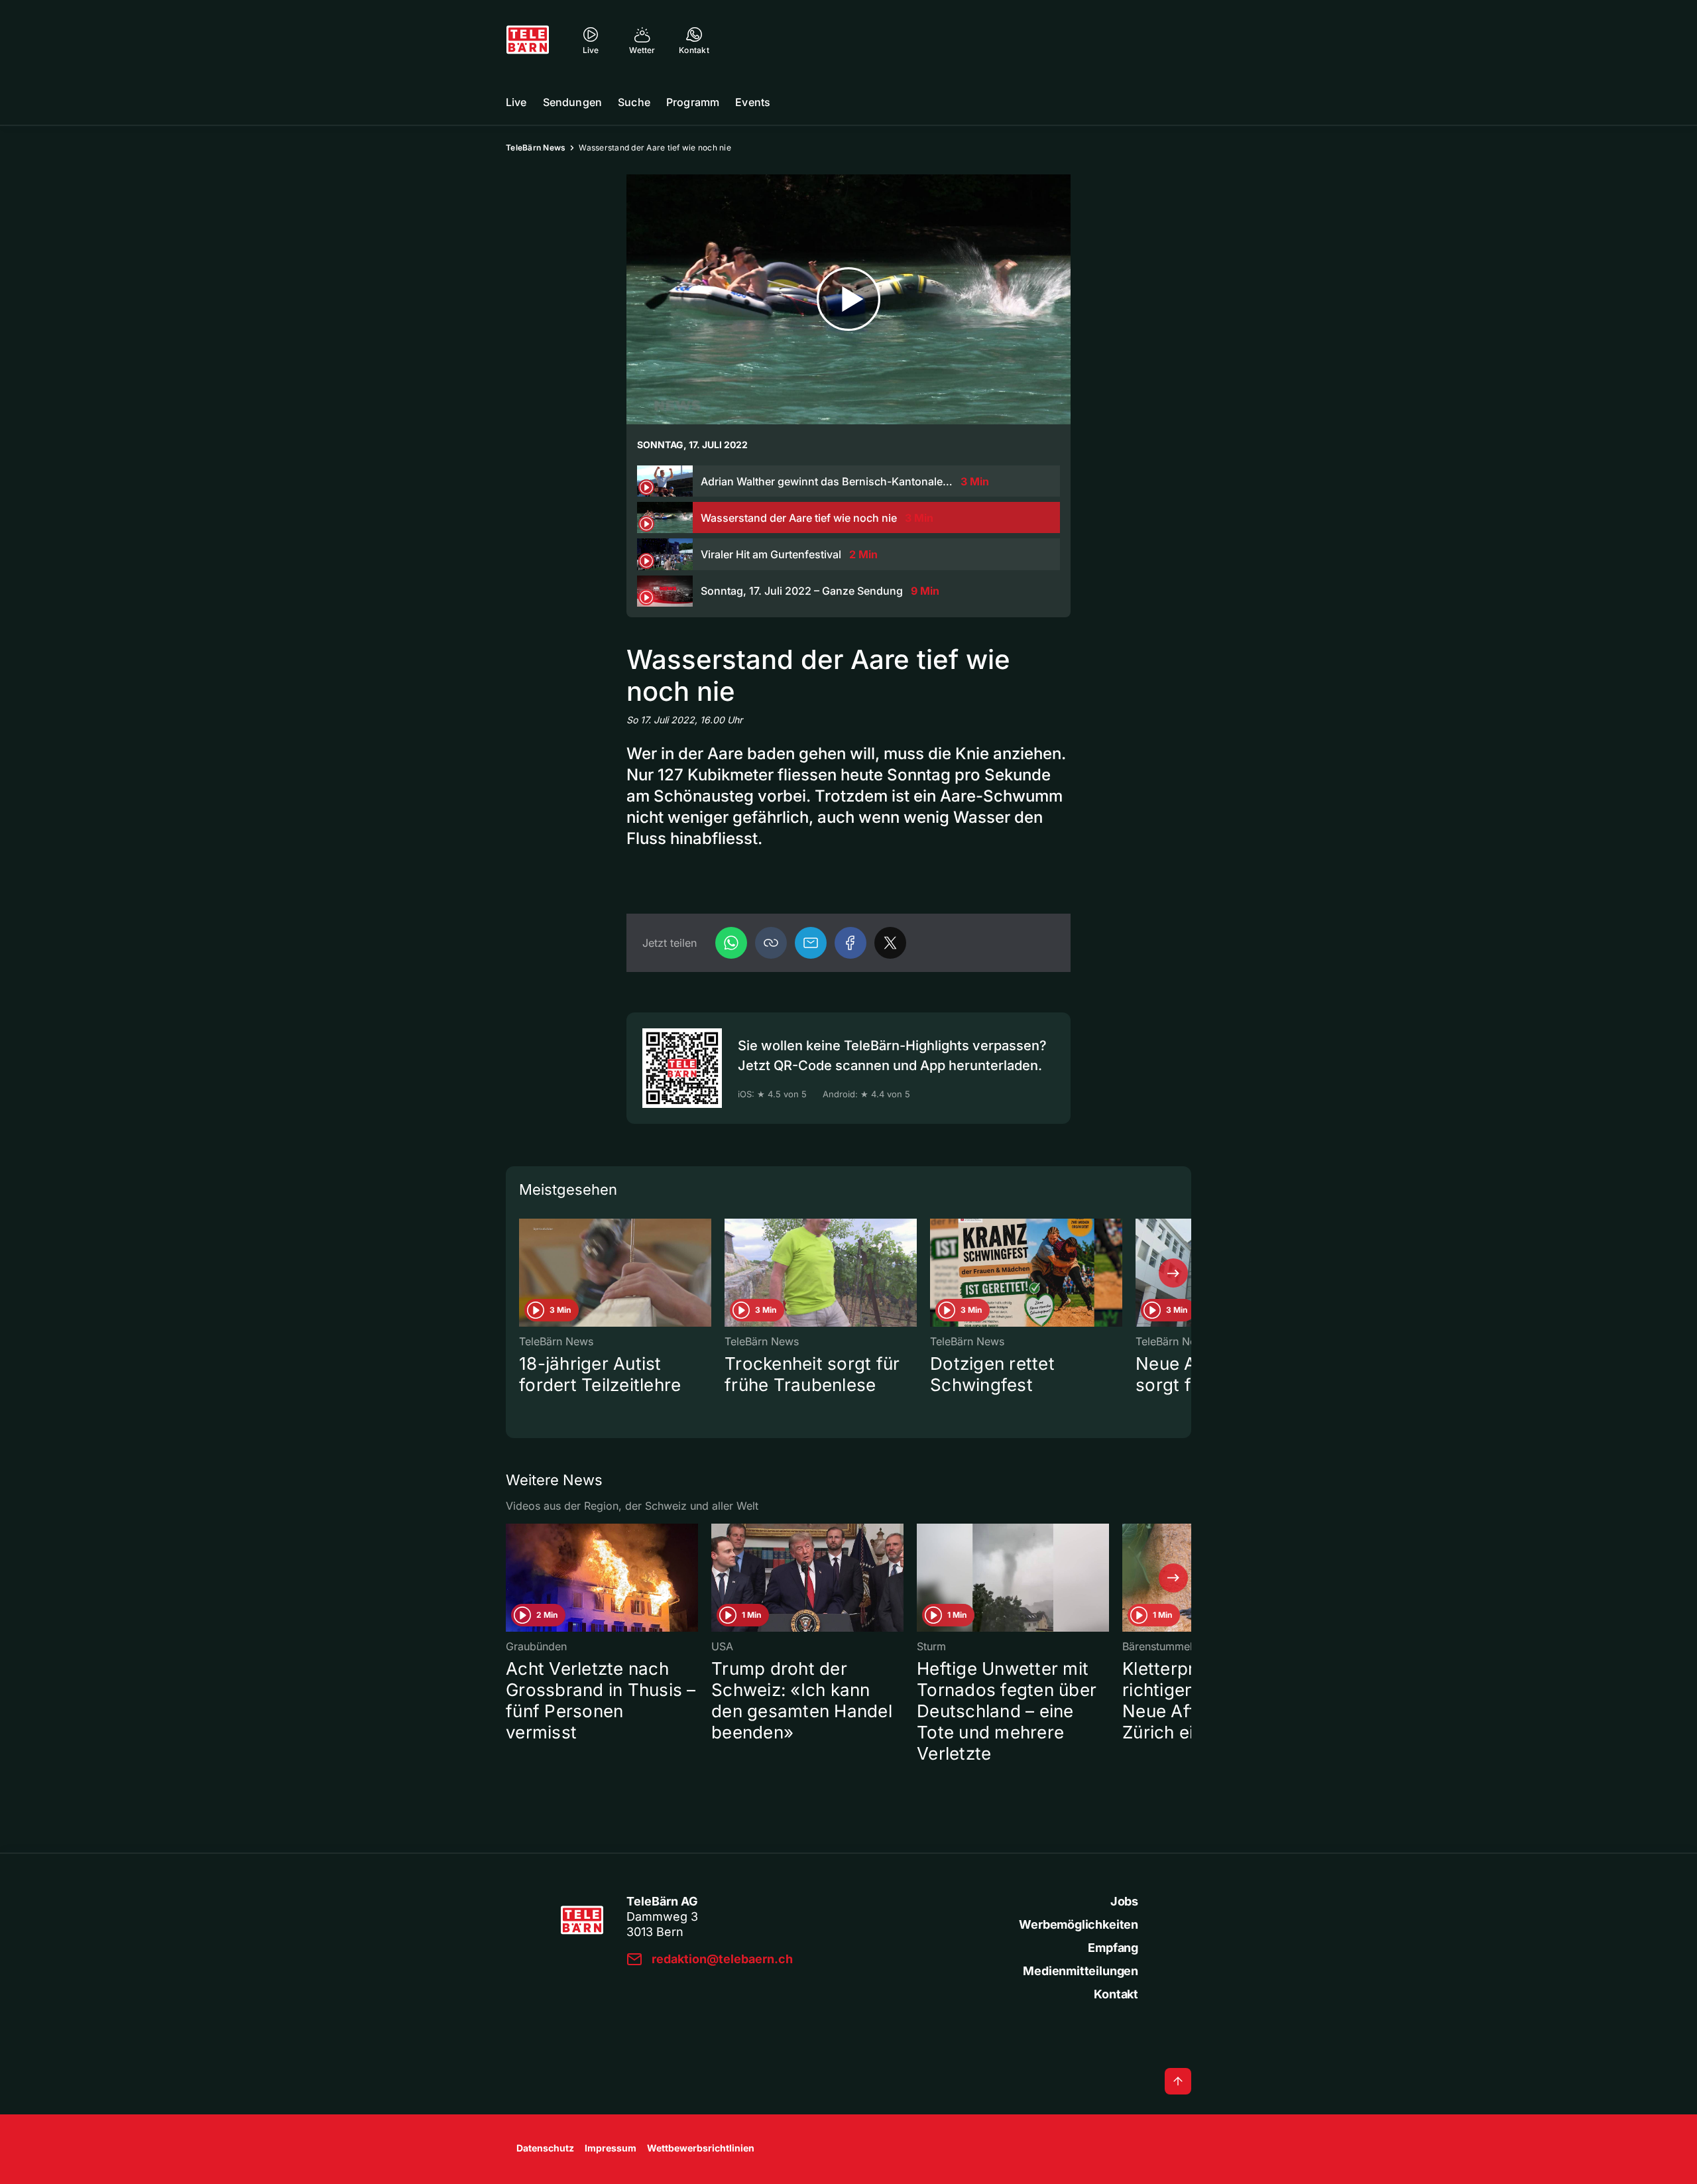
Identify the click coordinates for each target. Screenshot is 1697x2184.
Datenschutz (545, 2148)
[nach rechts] (1173, 1273)
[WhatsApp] (731, 943)
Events (753, 102)
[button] (771, 943)
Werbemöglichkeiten (1079, 1924)
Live (516, 102)
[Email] (811, 943)
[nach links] (524, 1273)
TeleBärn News (536, 148)
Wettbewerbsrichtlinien (701, 2148)
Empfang (1113, 1948)
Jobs (1124, 1901)
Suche (634, 102)
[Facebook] (850, 943)
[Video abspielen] (848, 299)
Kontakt (1116, 1994)
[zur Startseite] (528, 40)
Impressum (611, 2148)
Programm (693, 102)
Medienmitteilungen (1081, 1971)
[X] (890, 943)
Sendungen (572, 102)
